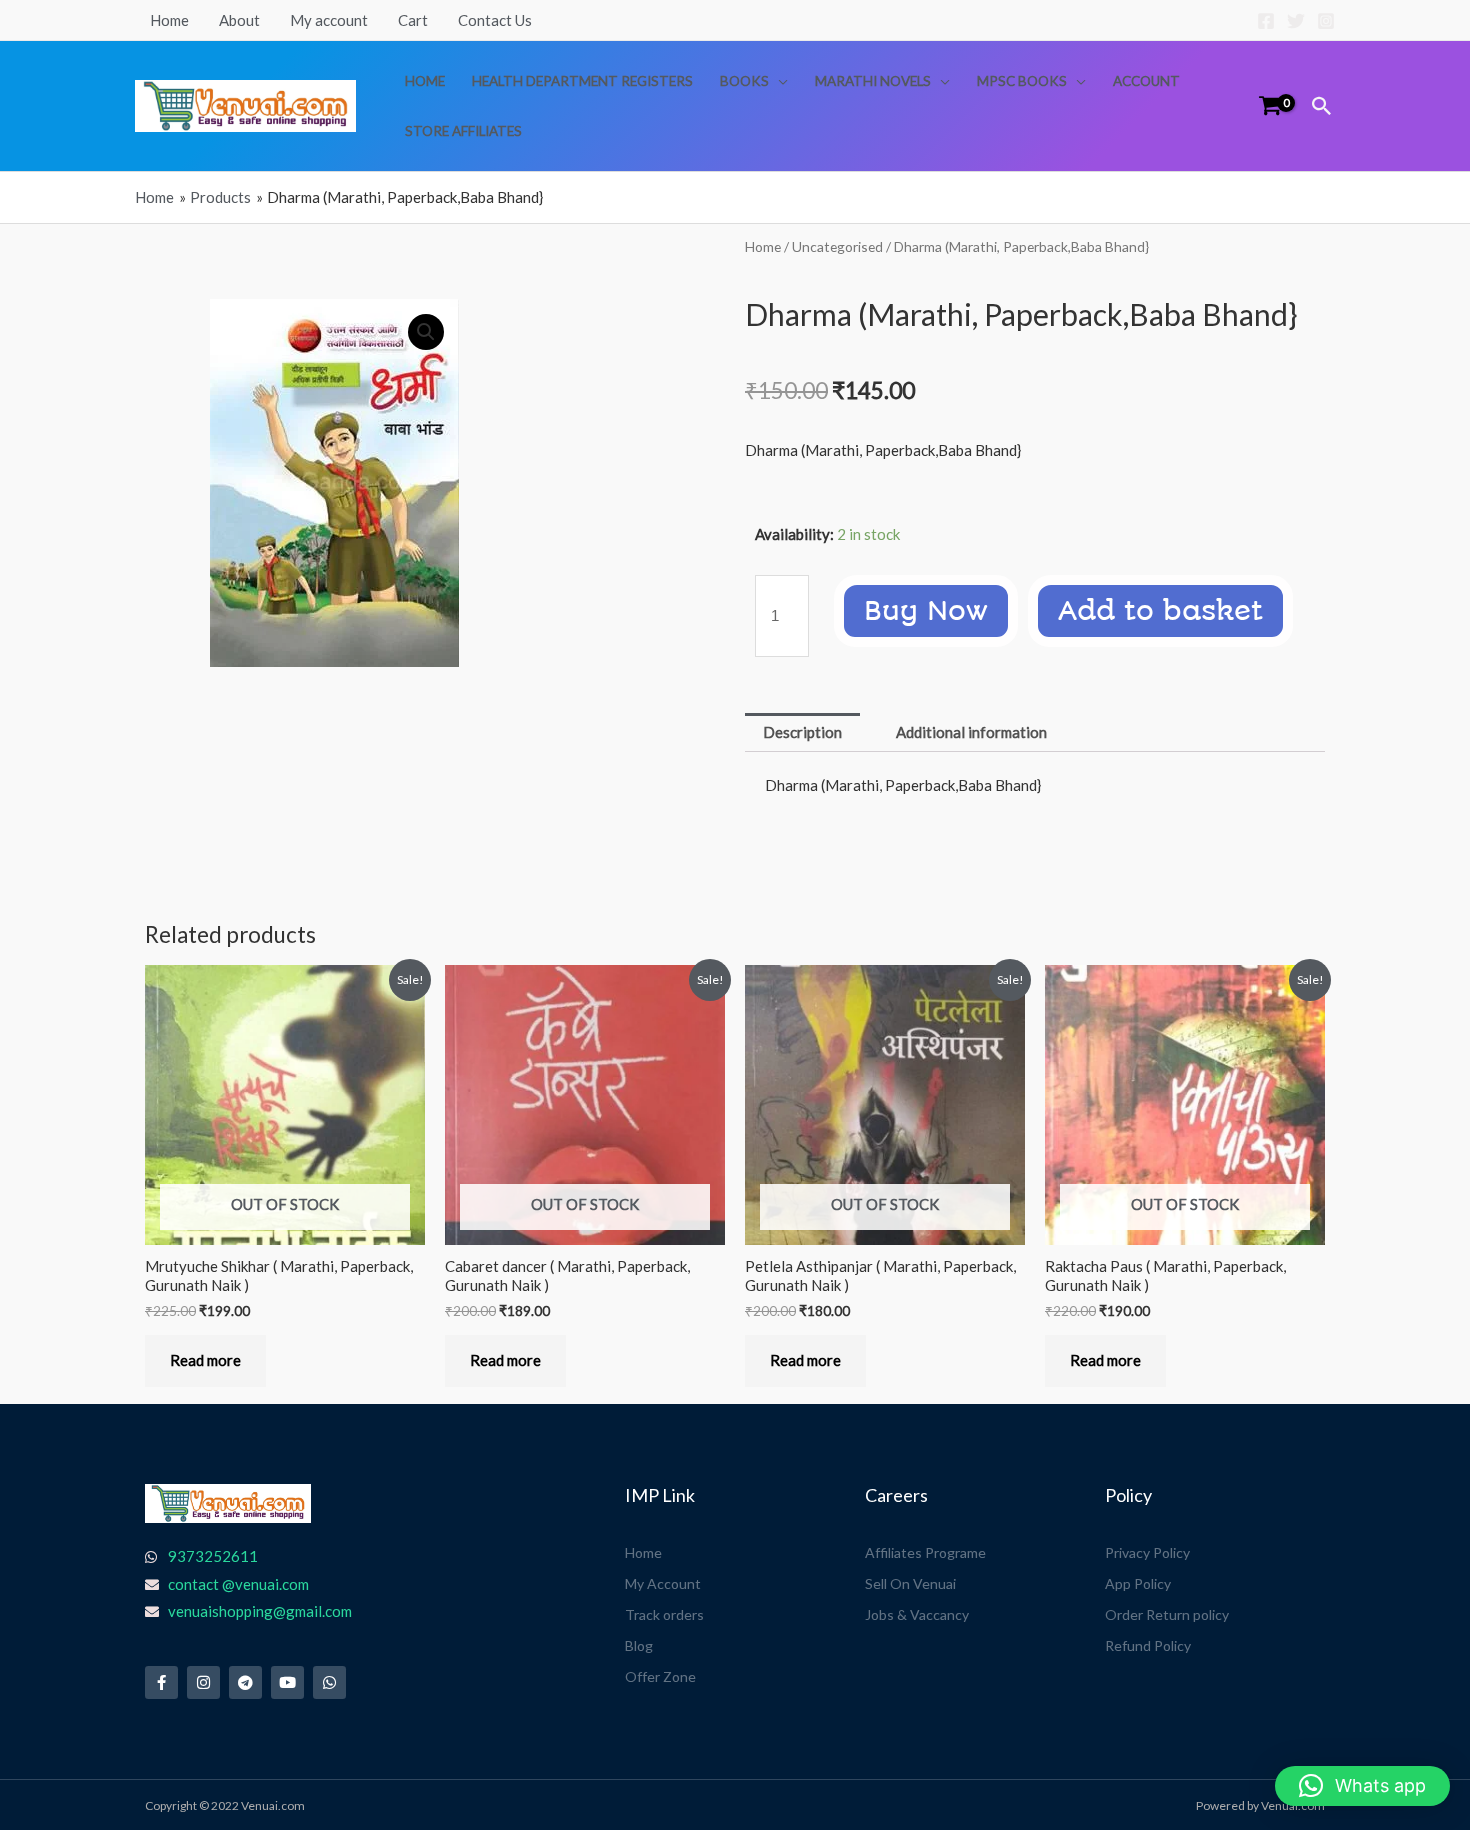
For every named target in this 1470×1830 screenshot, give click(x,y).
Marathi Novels (873, 81)
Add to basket (1160, 611)
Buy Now (926, 611)
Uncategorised (837, 246)
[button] (1322, 106)
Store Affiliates (463, 131)
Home (169, 20)
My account (329, 20)
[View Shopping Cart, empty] (1270, 105)
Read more (205, 1360)
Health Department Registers (582, 81)
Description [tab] (802, 732)
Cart (413, 20)
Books (744, 81)
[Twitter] (1296, 21)
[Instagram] (1326, 21)
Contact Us (495, 20)
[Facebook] (1266, 21)
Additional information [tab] (971, 732)
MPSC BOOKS (1022, 81)
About (239, 20)
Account (1146, 81)
